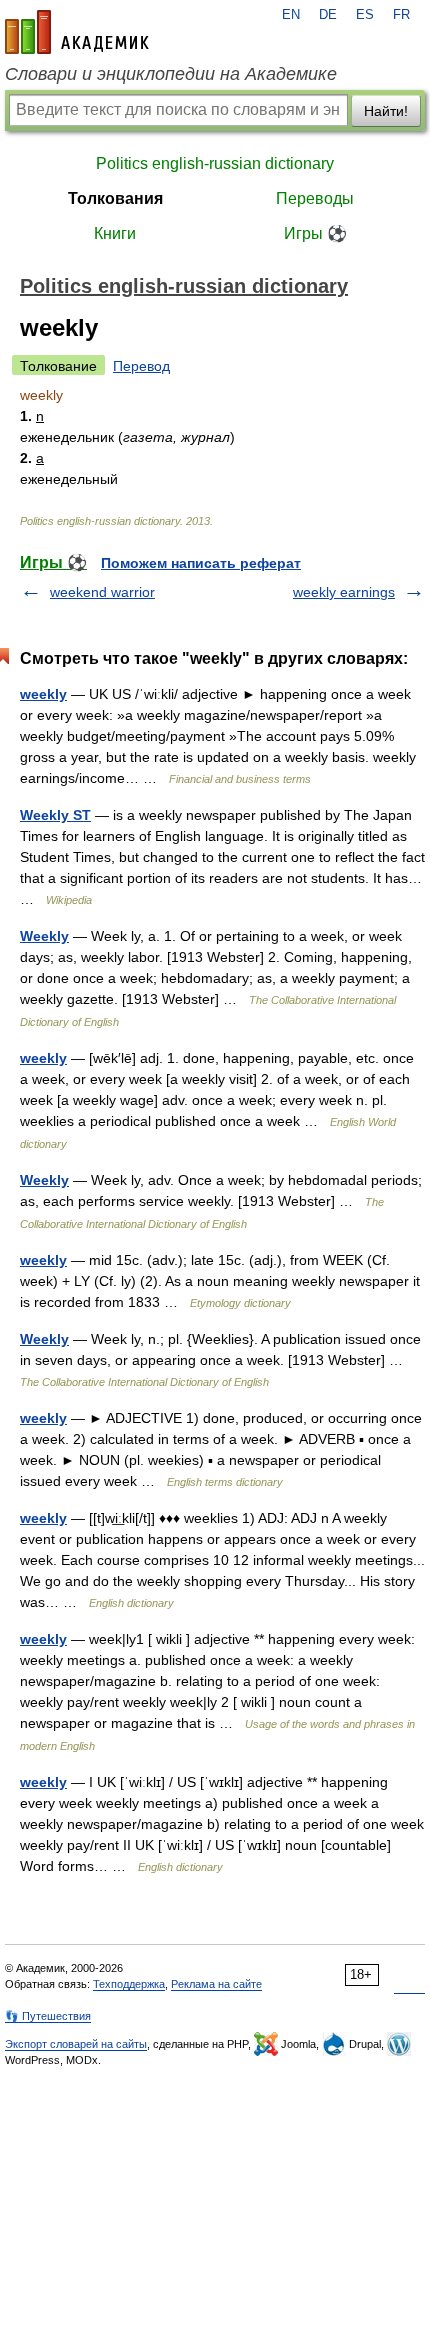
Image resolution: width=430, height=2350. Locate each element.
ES (365, 15)
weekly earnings (344, 592)
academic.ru (77, 32)
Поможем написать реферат (201, 563)
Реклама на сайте (216, 1984)
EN (291, 15)
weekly (43, 694)
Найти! (386, 111)
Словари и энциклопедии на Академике (171, 74)
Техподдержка (129, 1984)
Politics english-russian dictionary (215, 163)
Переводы (315, 198)
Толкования (115, 198)
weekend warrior (102, 592)
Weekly (44, 936)
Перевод (141, 366)
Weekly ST (55, 815)
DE (328, 15)
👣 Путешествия (48, 2016)
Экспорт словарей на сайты (76, 2044)
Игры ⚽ (315, 233)
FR (401, 15)
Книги (115, 233)
